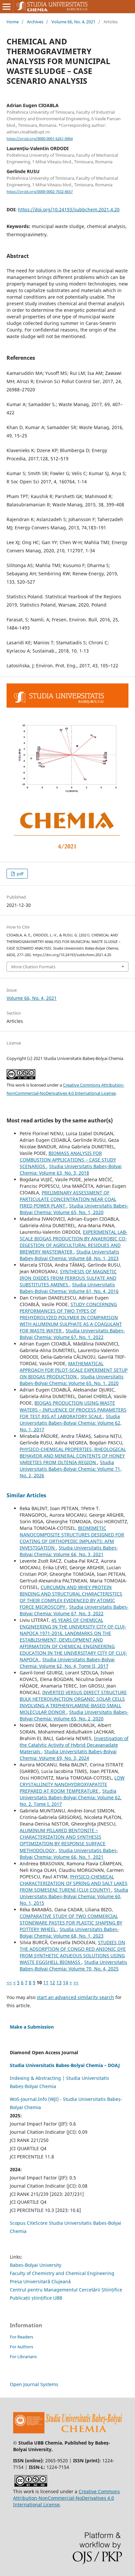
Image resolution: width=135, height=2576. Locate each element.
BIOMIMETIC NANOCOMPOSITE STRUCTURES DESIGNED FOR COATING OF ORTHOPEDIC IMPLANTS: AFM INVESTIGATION (72, 1538)
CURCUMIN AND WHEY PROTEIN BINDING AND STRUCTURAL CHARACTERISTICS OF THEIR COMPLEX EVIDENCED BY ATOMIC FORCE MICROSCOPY (71, 1597)
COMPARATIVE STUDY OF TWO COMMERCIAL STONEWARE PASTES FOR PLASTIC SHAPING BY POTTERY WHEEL (71, 1923)
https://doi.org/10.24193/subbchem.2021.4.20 (69, 209)
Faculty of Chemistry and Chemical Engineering (62, 2273)
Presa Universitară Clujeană (40, 2281)
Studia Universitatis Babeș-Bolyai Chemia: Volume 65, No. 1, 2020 (74, 1209)
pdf (19, 874)
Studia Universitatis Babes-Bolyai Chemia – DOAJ (65, 2065)
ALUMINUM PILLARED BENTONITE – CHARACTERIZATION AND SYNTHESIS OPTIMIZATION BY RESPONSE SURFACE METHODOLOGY (63, 1840)
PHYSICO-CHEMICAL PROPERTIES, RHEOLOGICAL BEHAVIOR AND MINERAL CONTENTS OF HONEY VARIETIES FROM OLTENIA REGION (73, 1456)
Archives (35, 22)
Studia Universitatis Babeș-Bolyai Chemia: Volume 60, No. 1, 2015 (74, 1896)
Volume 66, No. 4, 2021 (73, 22)
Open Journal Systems (34, 2384)
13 (59, 1982)
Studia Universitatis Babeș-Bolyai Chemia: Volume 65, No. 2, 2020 (74, 1715)
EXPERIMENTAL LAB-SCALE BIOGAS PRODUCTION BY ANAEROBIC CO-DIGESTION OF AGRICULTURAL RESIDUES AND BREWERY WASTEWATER (74, 1242)
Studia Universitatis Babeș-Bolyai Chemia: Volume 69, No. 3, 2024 (68, 1755)
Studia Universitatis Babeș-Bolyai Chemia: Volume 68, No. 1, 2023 (69, 1255)
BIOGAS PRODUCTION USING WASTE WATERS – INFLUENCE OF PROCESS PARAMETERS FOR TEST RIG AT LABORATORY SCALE (73, 1409)
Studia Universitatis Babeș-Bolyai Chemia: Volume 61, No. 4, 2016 (69, 1288)
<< (9, 1982)
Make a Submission (32, 2027)
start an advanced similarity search (75, 1997)
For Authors (21, 2347)
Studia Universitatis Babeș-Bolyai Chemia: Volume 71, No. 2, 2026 (71, 1469)
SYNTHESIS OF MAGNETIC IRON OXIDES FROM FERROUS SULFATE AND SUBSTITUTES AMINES (68, 1278)
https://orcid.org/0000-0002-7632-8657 (40, 192)
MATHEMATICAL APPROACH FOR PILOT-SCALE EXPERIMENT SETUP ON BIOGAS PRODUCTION (74, 1370)
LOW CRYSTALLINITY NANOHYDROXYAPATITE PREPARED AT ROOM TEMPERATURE (72, 1784)
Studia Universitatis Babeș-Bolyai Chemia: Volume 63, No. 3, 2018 (71, 1170)
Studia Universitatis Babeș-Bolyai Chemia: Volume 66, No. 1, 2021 (69, 1854)
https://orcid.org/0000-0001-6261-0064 (40, 139)
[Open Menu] (7, 7)
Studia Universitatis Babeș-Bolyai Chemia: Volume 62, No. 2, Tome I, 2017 (71, 1797)
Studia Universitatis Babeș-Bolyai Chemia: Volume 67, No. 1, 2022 (72, 1334)
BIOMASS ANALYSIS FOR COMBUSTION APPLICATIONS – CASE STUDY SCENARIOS (68, 1160)
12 (52, 1982)
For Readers (21, 2337)
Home (13, 22)
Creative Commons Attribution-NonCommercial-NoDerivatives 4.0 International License (67, 2498)
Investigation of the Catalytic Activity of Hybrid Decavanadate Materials (74, 1745)
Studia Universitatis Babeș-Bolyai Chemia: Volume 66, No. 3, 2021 (69, 1551)
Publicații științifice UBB (36, 2298)
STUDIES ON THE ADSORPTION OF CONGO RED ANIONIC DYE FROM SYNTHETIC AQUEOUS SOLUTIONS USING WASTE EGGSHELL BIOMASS (73, 1952)
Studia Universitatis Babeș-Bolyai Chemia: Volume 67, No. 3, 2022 (74, 1610)
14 (66, 1982)
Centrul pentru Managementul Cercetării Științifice (66, 2290)
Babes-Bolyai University (36, 2265)
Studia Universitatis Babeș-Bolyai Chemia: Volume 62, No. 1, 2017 (71, 1423)
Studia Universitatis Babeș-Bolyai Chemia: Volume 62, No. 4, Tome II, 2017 (67, 1663)
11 (46, 1982)
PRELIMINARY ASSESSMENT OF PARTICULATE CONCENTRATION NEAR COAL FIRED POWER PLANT (68, 1199)
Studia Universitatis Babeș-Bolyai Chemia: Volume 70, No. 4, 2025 (73, 1965)
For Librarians (23, 2357)
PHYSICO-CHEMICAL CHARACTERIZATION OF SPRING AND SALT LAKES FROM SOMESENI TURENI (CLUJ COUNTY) (74, 1883)
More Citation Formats (33, 967)
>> (76, 1982)
